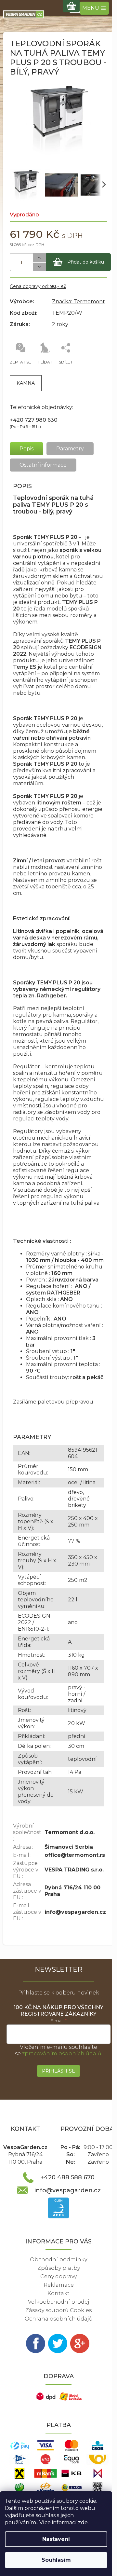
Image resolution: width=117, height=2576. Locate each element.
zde (83, 2522)
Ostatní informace (43, 465)
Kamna (26, 383)
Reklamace (59, 2285)
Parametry (70, 449)
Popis (26, 449)
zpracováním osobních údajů (62, 2054)
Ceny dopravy (58, 2276)
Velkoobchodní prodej (59, 2302)
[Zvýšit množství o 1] (39, 258)
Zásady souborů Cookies (58, 2310)
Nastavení (56, 2539)
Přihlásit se (58, 2071)
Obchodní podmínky (58, 2260)
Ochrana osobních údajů (59, 2319)
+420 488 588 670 (68, 2177)
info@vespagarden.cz (68, 2190)
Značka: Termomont (78, 301)
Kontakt (58, 2293)
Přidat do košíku (86, 262)
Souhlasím (56, 2560)
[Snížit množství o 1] (39, 267)
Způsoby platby (59, 2268)
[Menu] (94, 8)
